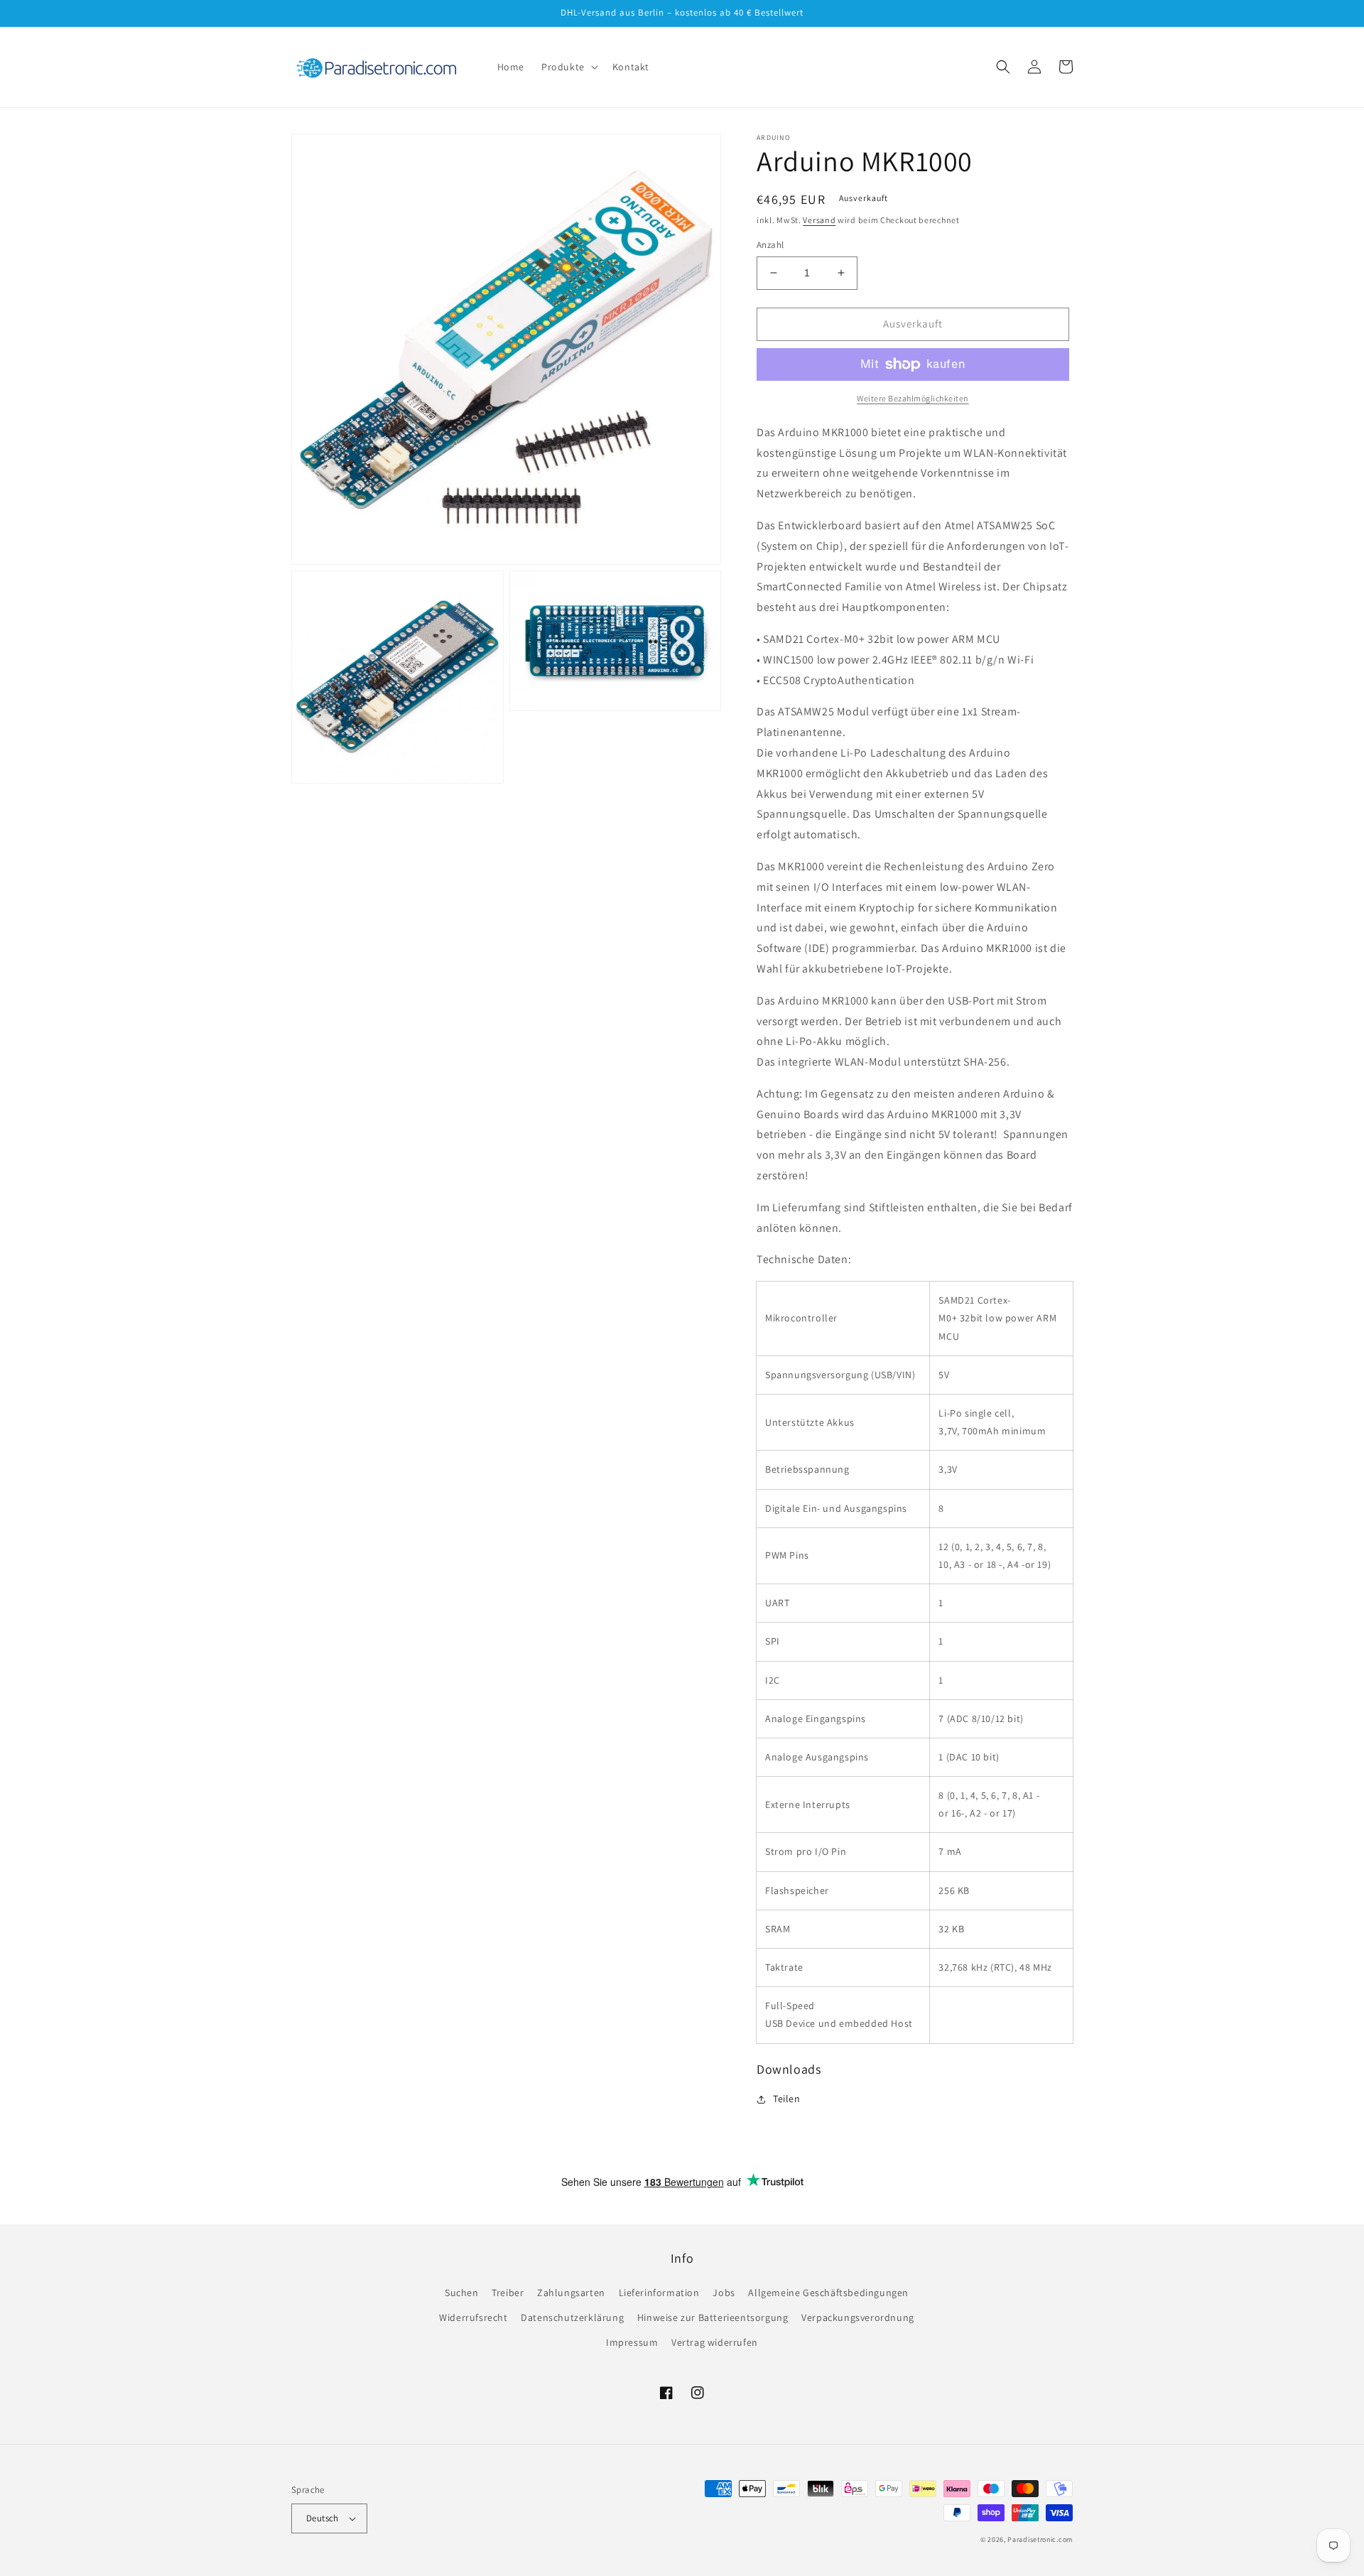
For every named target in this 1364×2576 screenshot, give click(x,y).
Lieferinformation (659, 2293)
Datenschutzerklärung (572, 2317)
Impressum (632, 2342)
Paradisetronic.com (1040, 2539)
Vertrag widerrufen (715, 2342)
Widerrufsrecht (473, 2317)
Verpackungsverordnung (858, 2317)
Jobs (724, 2293)
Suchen (462, 2293)
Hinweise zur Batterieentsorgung (713, 2317)
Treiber (508, 2293)
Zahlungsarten (571, 2293)
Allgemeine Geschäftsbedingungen (828, 2293)
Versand (819, 220)
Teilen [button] (787, 2099)
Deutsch (323, 2518)
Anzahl (770, 245)
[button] (568, 67)
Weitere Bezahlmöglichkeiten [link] (913, 398)
